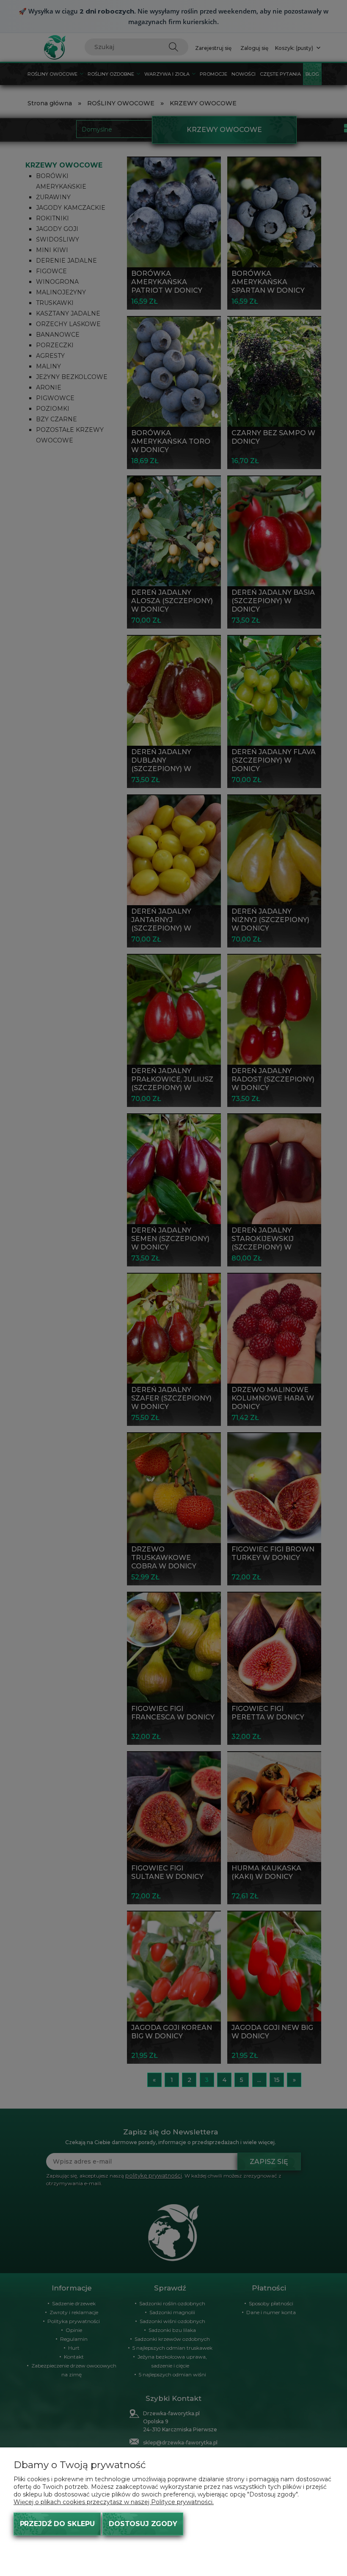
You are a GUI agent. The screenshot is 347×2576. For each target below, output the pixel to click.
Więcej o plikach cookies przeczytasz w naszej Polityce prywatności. (114, 2502)
